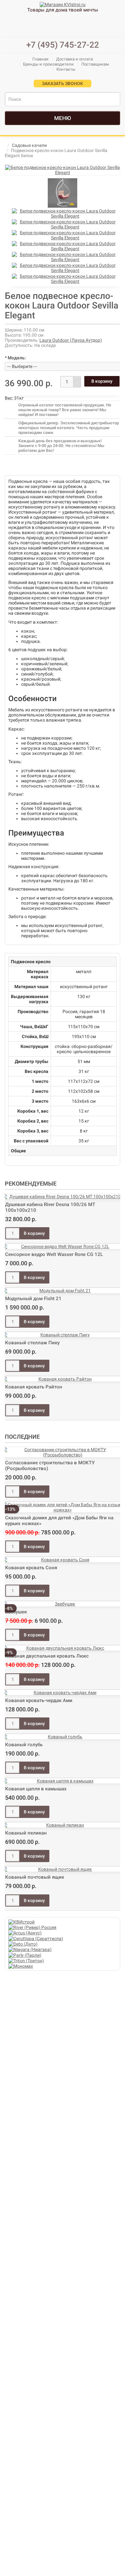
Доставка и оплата (75, 59)
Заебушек (16, 1612)
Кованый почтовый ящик (35, 1877)
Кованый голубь (24, 1745)
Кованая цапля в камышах (36, 1789)
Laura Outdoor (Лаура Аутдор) (71, 340)
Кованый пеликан (26, 1833)
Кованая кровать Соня (31, 1568)
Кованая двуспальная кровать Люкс (47, 1656)
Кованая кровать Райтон (34, 1387)
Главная (40, 59)
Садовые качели (29, 145)
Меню (63, 118)
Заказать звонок (63, 84)
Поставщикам (95, 64)
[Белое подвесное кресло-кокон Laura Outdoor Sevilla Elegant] (63, 170)
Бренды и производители (48, 64)
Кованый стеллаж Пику (32, 1343)
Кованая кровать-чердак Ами (39, 1700)
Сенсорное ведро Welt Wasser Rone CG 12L (54, 1254)
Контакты (66, 69)
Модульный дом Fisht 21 (33, 1299)
